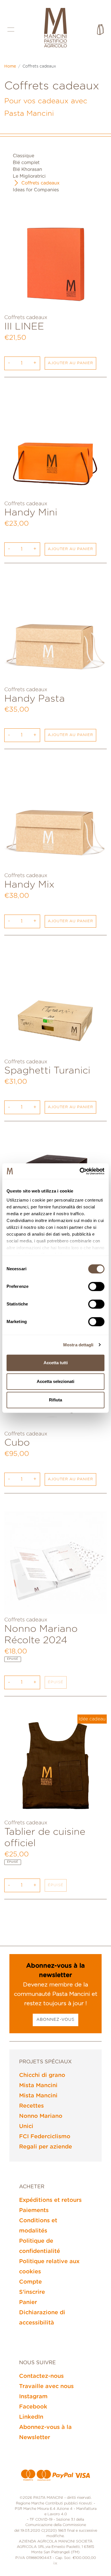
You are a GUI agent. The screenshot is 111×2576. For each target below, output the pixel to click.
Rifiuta (55, 1400)
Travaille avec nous (46, 2386)
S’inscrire (32, 2292)
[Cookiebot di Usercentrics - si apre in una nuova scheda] (80, 1171)
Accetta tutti (56, 1363)
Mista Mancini (38, 2085)
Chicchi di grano (42, 2075)
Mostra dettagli (78, 1345)
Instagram (33, 2397)
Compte (30, 2282)
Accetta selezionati (55, 1381)
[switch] (96, 1286)
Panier (28, 2302)
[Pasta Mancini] (55, 28)
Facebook (33, 2407)
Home (10, 66)
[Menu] (11, 29)
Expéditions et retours (50, 2200)
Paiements (34, 2210)
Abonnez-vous (55, 2020)
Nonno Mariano (41, 2116)
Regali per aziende (46, 2147)
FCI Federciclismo (45, 2137)
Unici (26, 2126)
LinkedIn (31, 2417)
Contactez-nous (41, 2376)
